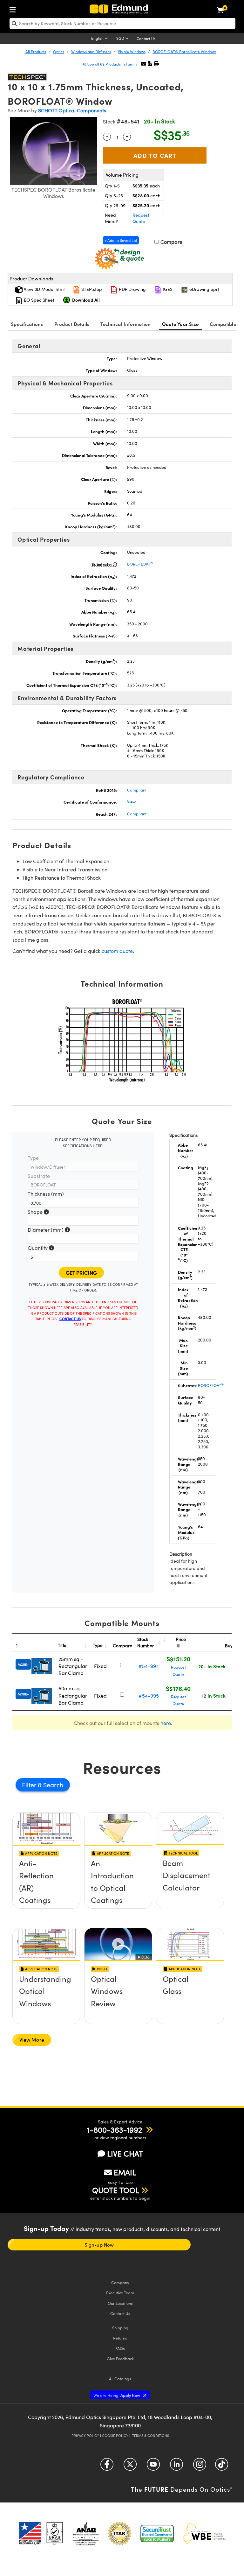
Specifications (27, 324)
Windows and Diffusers (91, 52)
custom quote (117, 951)
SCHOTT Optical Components (72, 110)
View (131, 802)
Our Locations (120, 2303)
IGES (167, 289)
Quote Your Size (180, 324)
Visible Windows (132, 52)
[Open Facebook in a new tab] (107, 2467)
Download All (86, 300)
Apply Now (117, 2395)
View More (32, 2040)
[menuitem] (14, 8)
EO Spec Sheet (38, 300)
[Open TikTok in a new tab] (222, 2467)
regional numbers (128, 2138)
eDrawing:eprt (204, 289)
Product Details (72, 324)
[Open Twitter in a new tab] (130, 2467)
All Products (36, 52)
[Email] (144, 63)
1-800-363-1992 (115, 2129)
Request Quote (141, 218)
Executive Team (120, 2293)
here (166, 1723)
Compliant (137, 790)
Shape (38, 1212)
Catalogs (120, 2379)
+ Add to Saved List (121, 240)
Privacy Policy (85, 2435)
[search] (122, 23)
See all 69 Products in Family (112, 64)
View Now (47, 1886)
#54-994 (149, 1666)
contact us (70, 1319)
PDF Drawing (132, 289)
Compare (171, 242)
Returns (120, 2338)
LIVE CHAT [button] (125, 2154)
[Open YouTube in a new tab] (153, 2467)
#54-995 (149, 1696)
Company (120, 2282)
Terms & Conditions (151, 2435)
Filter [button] (30, 1785)
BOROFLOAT (140, 564)
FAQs (120, 2348)
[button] (150, 63)
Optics (59, 52)
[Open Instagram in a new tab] (200, 2467)
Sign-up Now (99, 2245)
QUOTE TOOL (116, 2190)
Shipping (120, 2328)
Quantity (41, 1248)
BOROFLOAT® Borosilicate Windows (184, 52)
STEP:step (91, 289)
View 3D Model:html (44, 289)
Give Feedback (120, 2358)
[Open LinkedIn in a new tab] (176, 2467)
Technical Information (125, 324)
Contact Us (146, 39)
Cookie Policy (115, 2435)
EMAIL (125, 2172)
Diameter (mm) (49, 1230)
